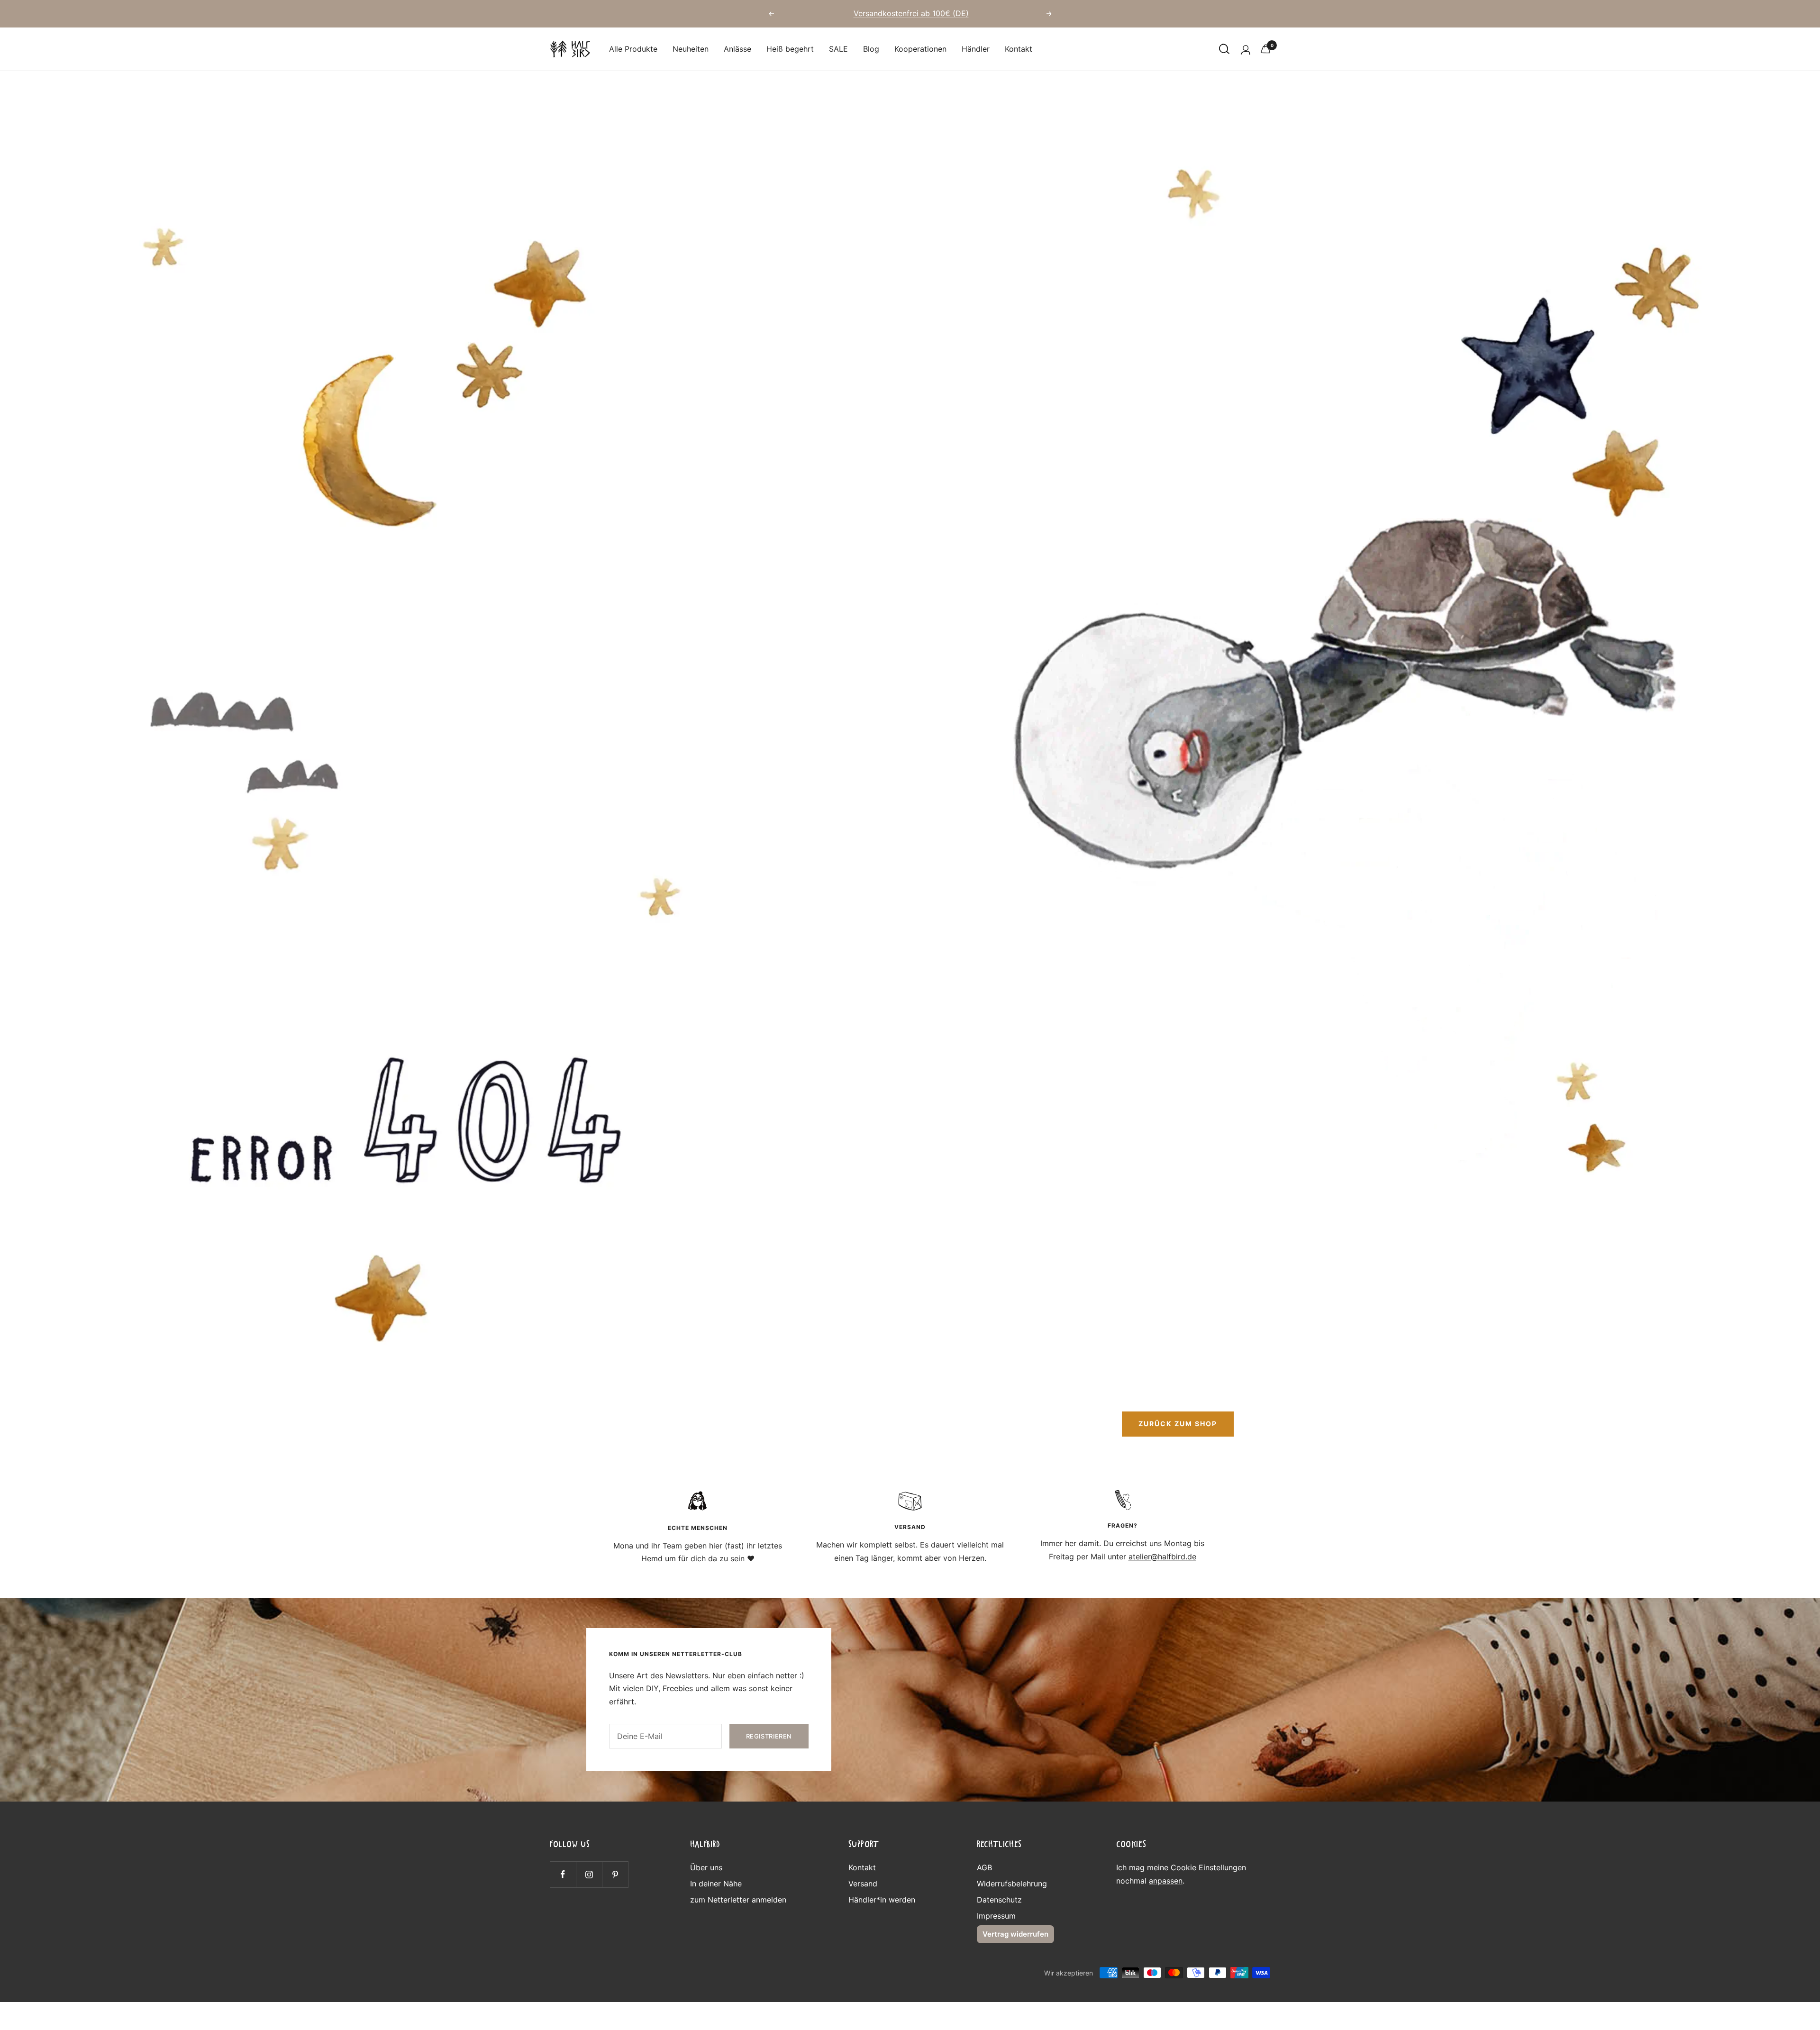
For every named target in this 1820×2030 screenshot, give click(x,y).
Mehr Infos (966, 17)
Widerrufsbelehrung (1012, 1884)
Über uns (706, 1867)
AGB (984, 1867)
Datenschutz (999, 1900)
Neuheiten (691, 49)
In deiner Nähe (716, 1884)
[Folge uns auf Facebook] (563, 1874)
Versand (863, 1884)
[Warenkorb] (1265, 49)
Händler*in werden (882, 1900)
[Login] (1245, 49)
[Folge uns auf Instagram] (589, 1874)
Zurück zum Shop (1178, 1424)
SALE (838, 49)
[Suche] (1224, 49)
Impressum (996, 1916)
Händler (976, 49)
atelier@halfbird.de (1162, 1557)
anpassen (1166, 1881)
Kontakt (1019, 49)
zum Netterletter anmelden (738, 1900)
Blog (871, 49)
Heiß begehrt (790, 49)
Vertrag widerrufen (1015, 1934)
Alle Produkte (633, 49)
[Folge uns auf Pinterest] (615, 1874)
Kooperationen (920, 49)
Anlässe (737, 49)
